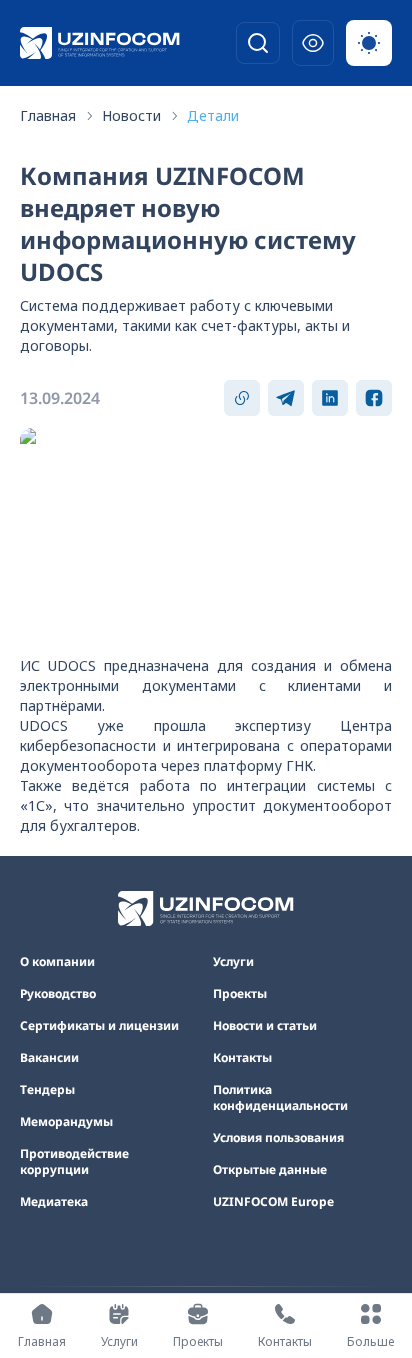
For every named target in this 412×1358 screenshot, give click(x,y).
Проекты (240, 994)
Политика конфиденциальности (280, 1098)
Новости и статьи (265, 1026)
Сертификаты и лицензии (99, 1026)
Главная (48, 115)
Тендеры (47, 1090)
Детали (213, 115)
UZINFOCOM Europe (273, 1202)
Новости (131, 115)
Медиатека (54, 1202)
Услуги (233, 962)
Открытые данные (270, 1170)
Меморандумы (66, 1122)
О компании (57, 962)
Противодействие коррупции (74, 1162)
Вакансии (49, 1058)
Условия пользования (278, 1138)
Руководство (58, 994)
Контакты (242, 1058)
